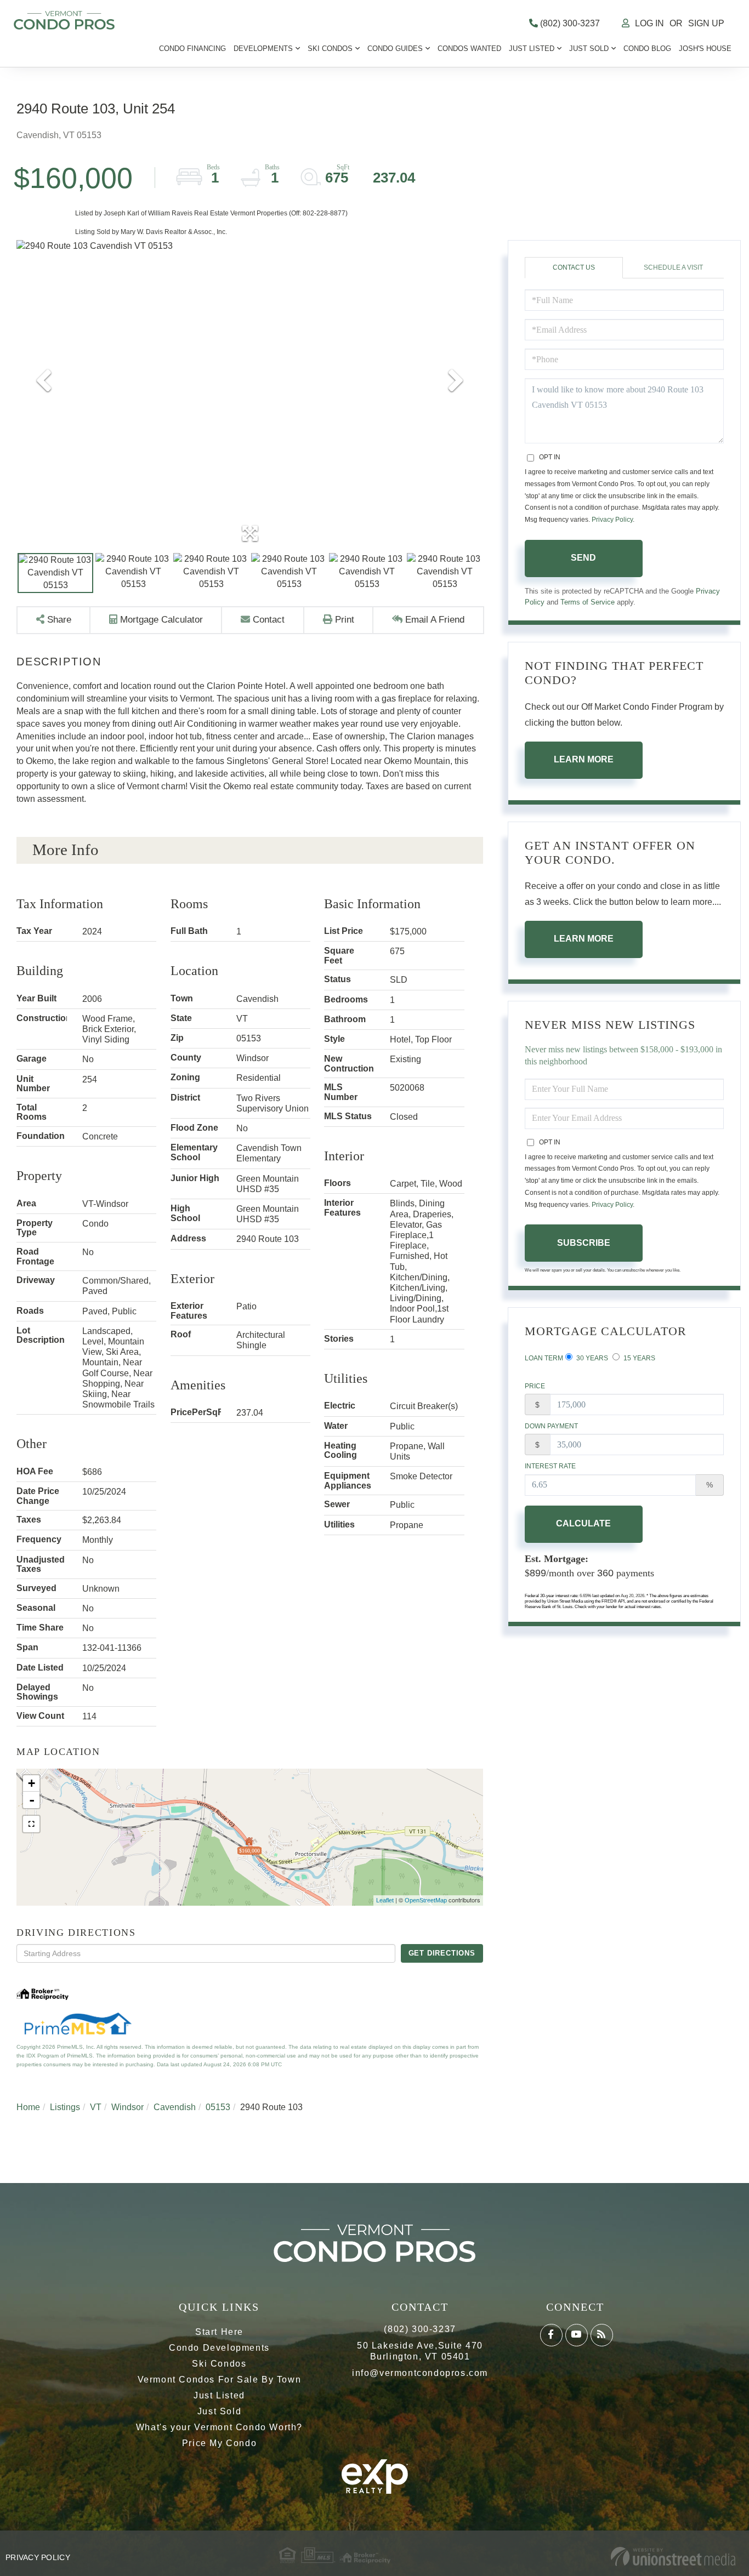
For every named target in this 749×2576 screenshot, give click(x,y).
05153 (218, 2107)
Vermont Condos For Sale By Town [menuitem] (220, 2380)
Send (583, 558)
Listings (65, 2107)
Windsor (127, 2107)
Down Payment (551, 1426)
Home (28, 2107)
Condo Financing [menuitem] (192, 49)
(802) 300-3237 (569, 23)
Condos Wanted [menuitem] (469, 49)
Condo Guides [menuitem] (395, 49)
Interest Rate (550, 1466)
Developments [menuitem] (263, 49)
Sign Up (706, 23)
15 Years (639, 1358)
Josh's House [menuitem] (705, 49)
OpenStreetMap (426, 1900)
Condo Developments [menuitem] (219, 2348)
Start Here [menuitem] (219, 2332)
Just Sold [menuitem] (589, 49)
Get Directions (442, 1953)
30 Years (591, 1358)
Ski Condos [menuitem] (330, 49)
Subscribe (584, 1243)
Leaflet (385, 1900)
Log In (649, 23)
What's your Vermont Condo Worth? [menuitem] (219, 2427)
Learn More (584, 759)
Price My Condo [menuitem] (219, 2443)
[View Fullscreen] (31, 1824)
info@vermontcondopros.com (420, 2373)
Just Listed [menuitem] (532, 49)
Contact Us (574, 267)
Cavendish (175, 2107)
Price (535, 1386)
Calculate (583, 1523)
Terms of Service (588, 602)
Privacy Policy (612, 520)
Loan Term (544, 1358)
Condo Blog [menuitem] (647, 49)
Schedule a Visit (673, 267)
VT (96, 2107)
